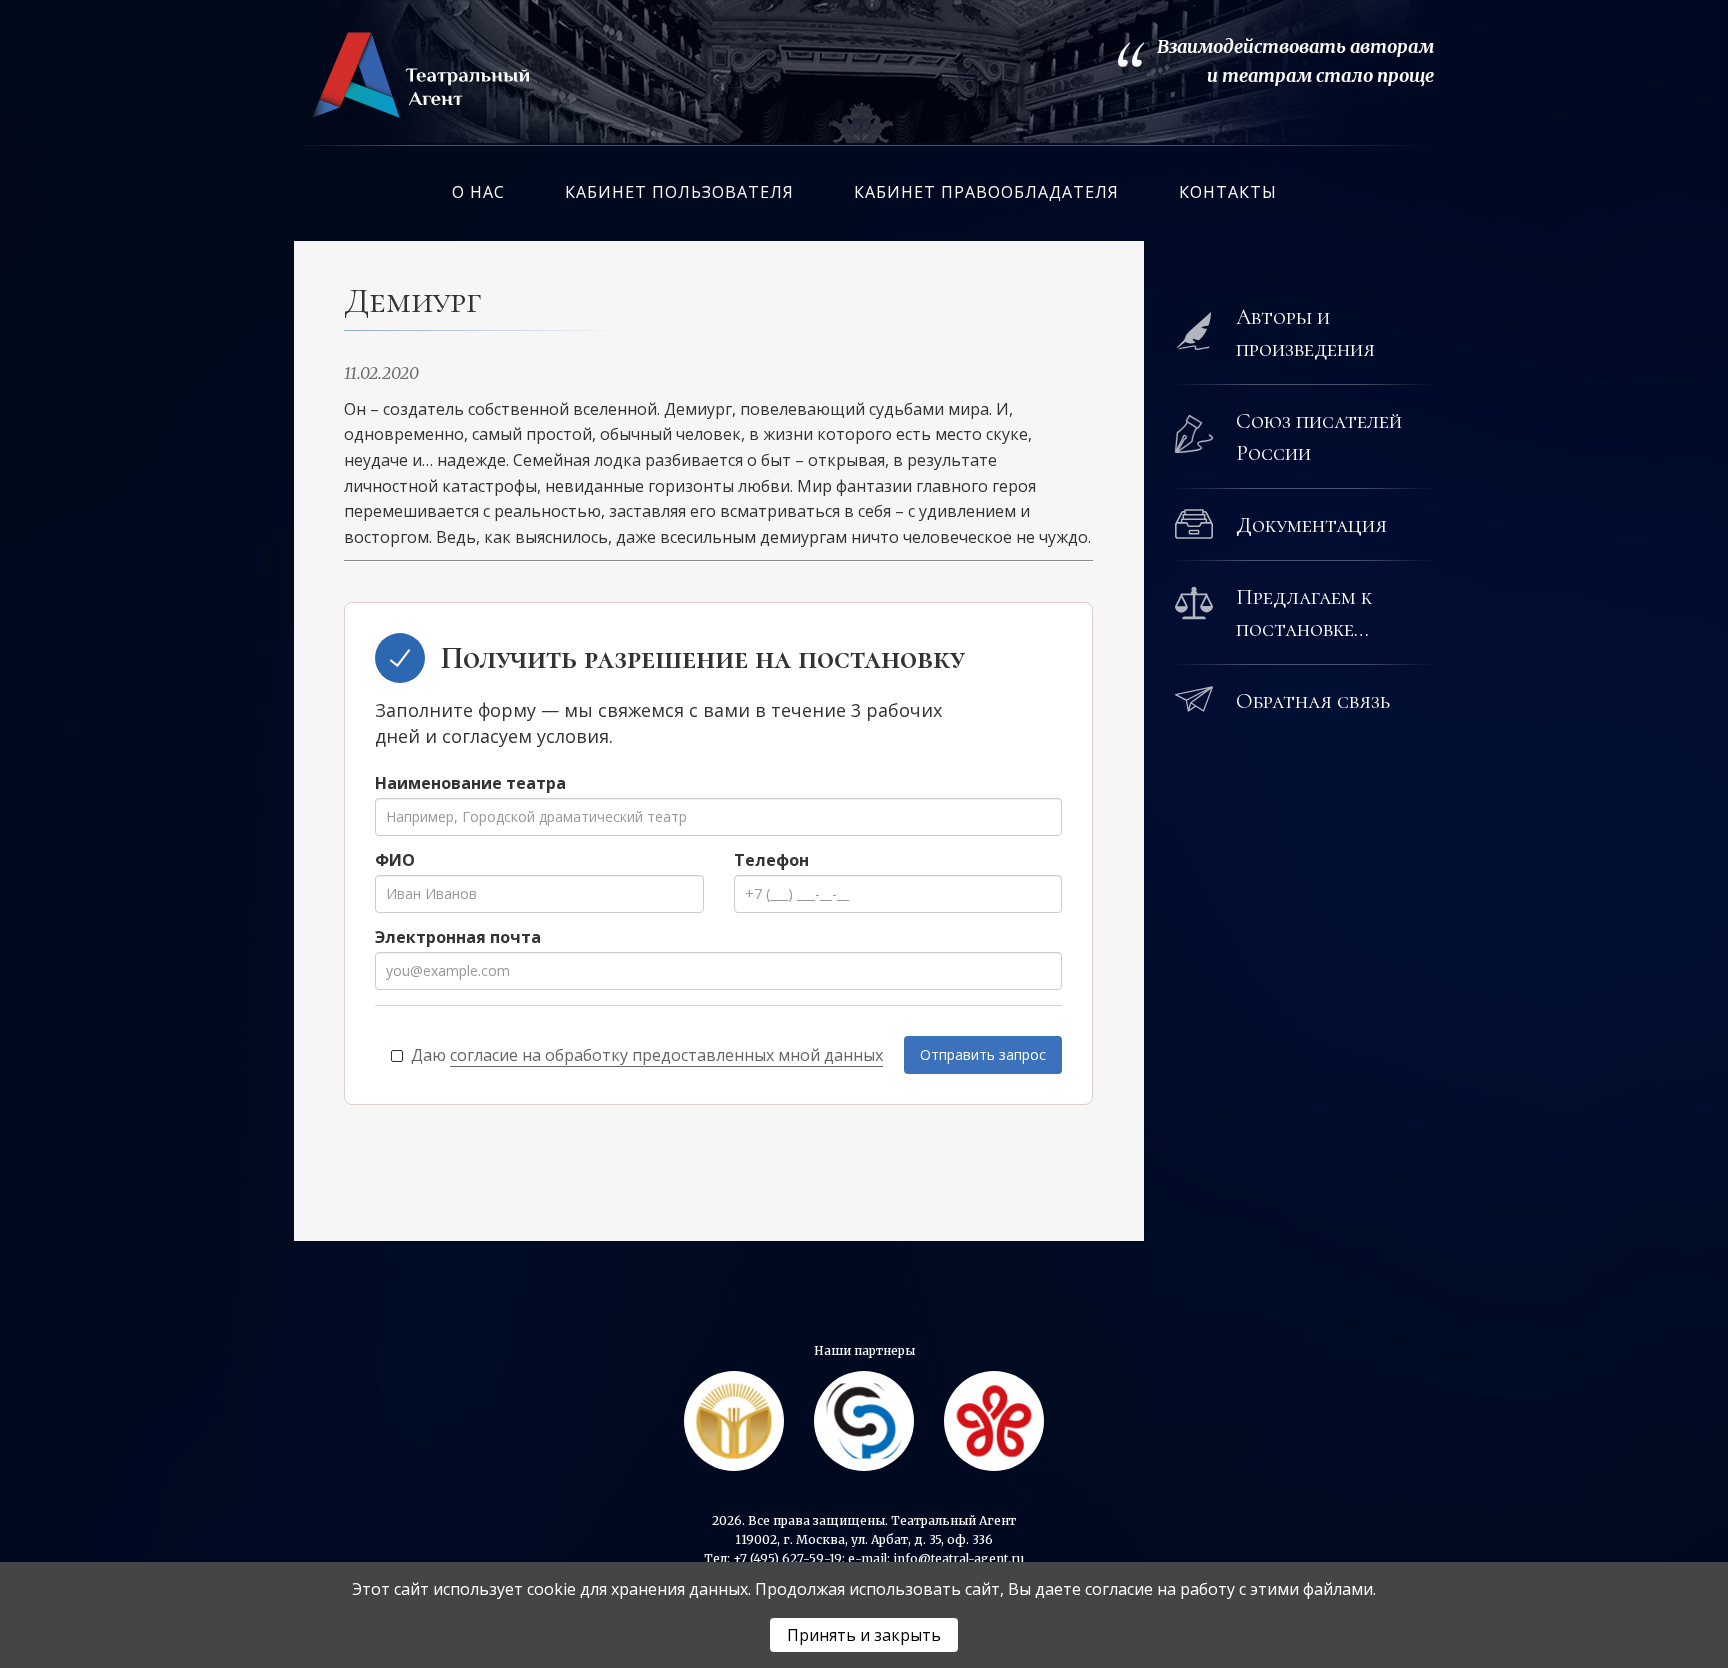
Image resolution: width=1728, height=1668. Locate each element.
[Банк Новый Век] (994, 1421)
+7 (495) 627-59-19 (787, 1558)
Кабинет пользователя (679, 192)
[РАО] (734, 1421)
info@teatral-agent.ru (958, 1558)
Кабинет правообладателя (986, 192)
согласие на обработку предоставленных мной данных (666, 1055)
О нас (478, 192)
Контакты (1228, 192)
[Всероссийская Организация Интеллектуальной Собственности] (864, 1421)
